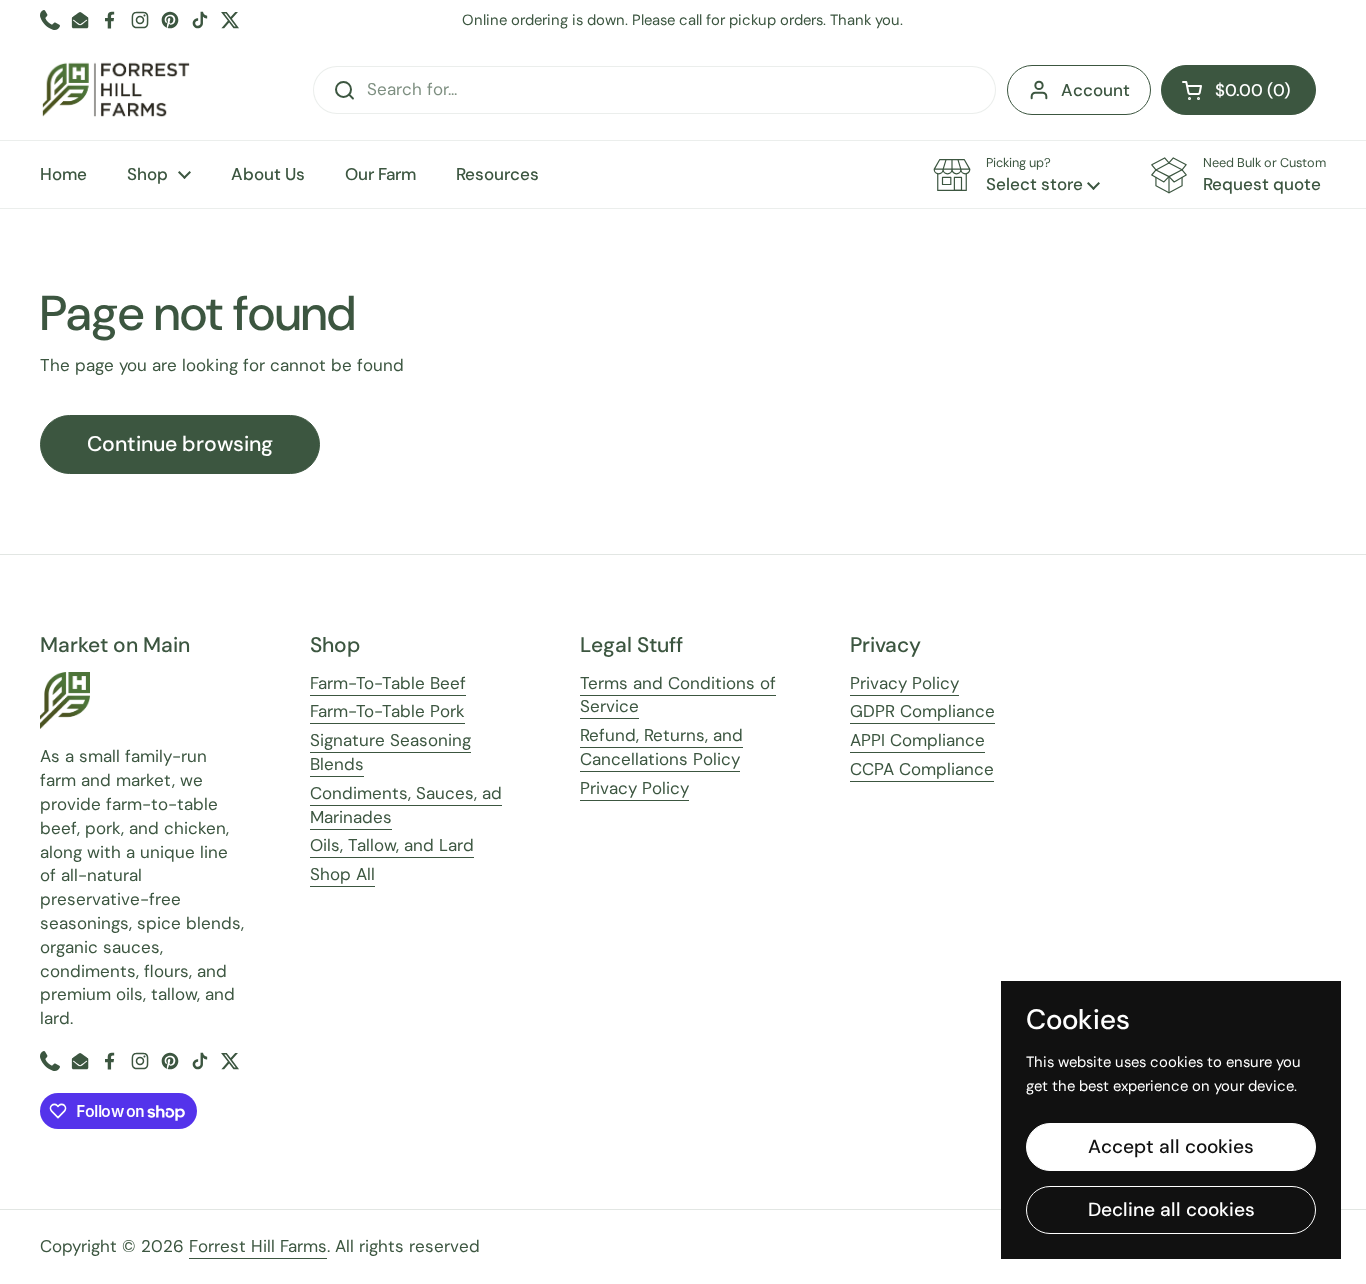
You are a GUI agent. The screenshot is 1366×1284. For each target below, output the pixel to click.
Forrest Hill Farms (258, 1246)
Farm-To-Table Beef (388, 683)
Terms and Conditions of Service (678, 695)
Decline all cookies (1171, 1209)
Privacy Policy (634, 788)
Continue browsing (180, 444)
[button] (1238, 90)
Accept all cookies (1171, 1146)
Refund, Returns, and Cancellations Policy (661, 747)
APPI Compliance (917, 740)
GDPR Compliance (922, 711)
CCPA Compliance (922, 769)
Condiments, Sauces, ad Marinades (406, 805)
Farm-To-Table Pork (387, 711)
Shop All (342, 874)
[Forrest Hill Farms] (116, 90)
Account (1095, 90)
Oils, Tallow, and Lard (392, 845)
